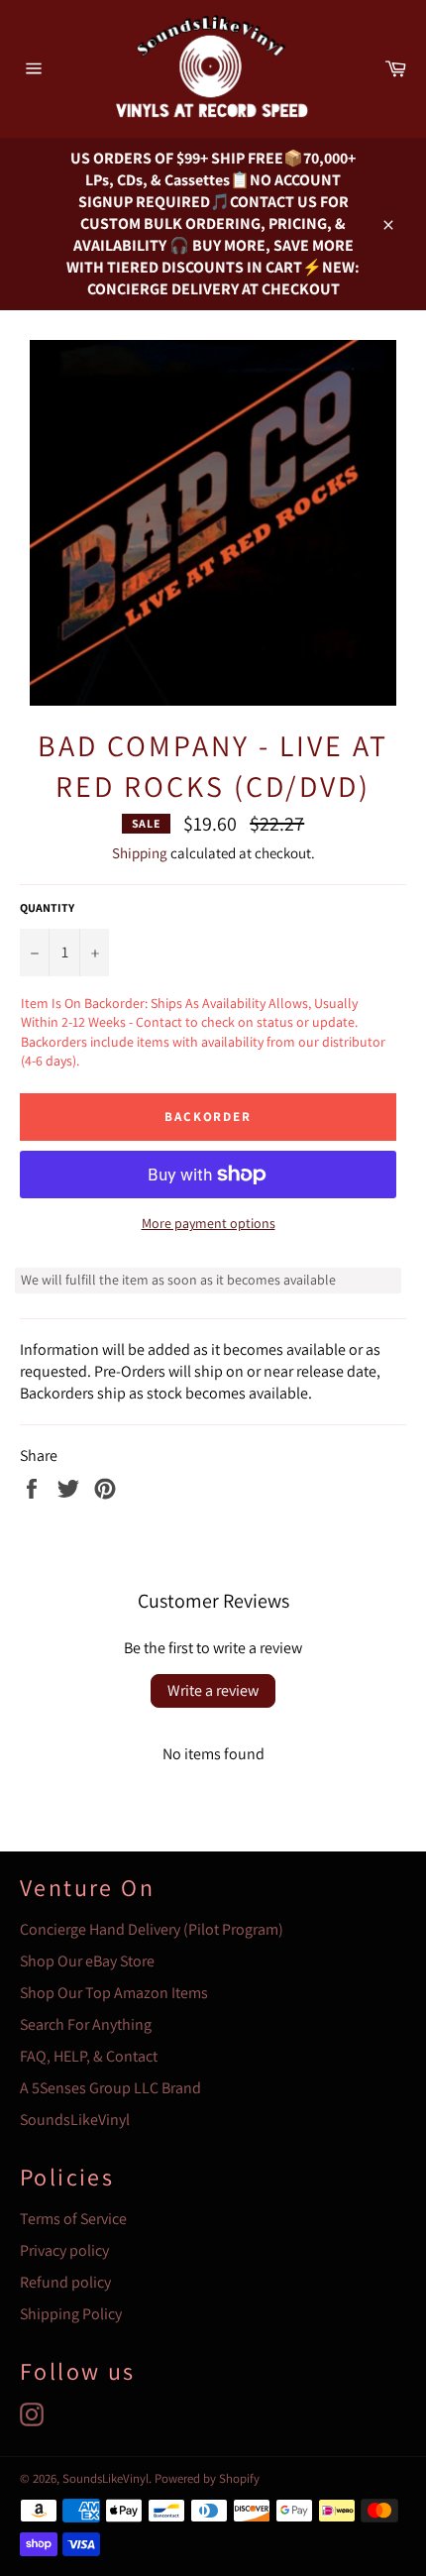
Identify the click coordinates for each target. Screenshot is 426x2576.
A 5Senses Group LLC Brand (110, 2088)
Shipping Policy (71, 2314)
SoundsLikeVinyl (75, 2120)
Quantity (47, 907)
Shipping (140, 853)
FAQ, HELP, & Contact (89, 2056)
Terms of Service (73, 2219)
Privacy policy (64, 2250)
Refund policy (65, 2282)
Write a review (213, 1690)
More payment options (209, 1223)
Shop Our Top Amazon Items (114, 1993)
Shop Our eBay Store (87, 1961)
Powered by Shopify (207, 2478)
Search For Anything (86, 2024)
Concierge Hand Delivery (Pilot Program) (152, 1929)
